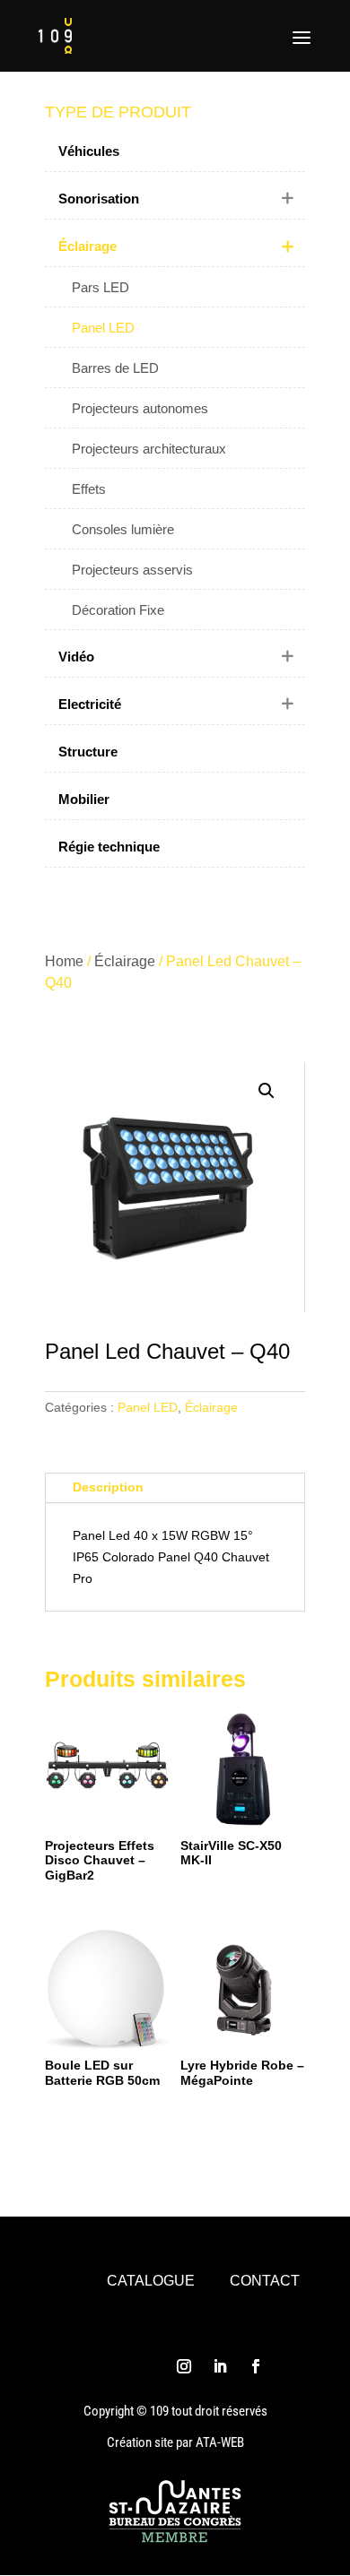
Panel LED (148, 1407)
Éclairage (125, 961)
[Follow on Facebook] (256, 2366)
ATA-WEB (220, 2442)
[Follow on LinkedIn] (220, 2366)
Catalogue (151, 2281)
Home (64, 961)
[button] (267, 1091)
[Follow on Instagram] (184, 2366)
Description (108, 1487)
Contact (265, 2281)
